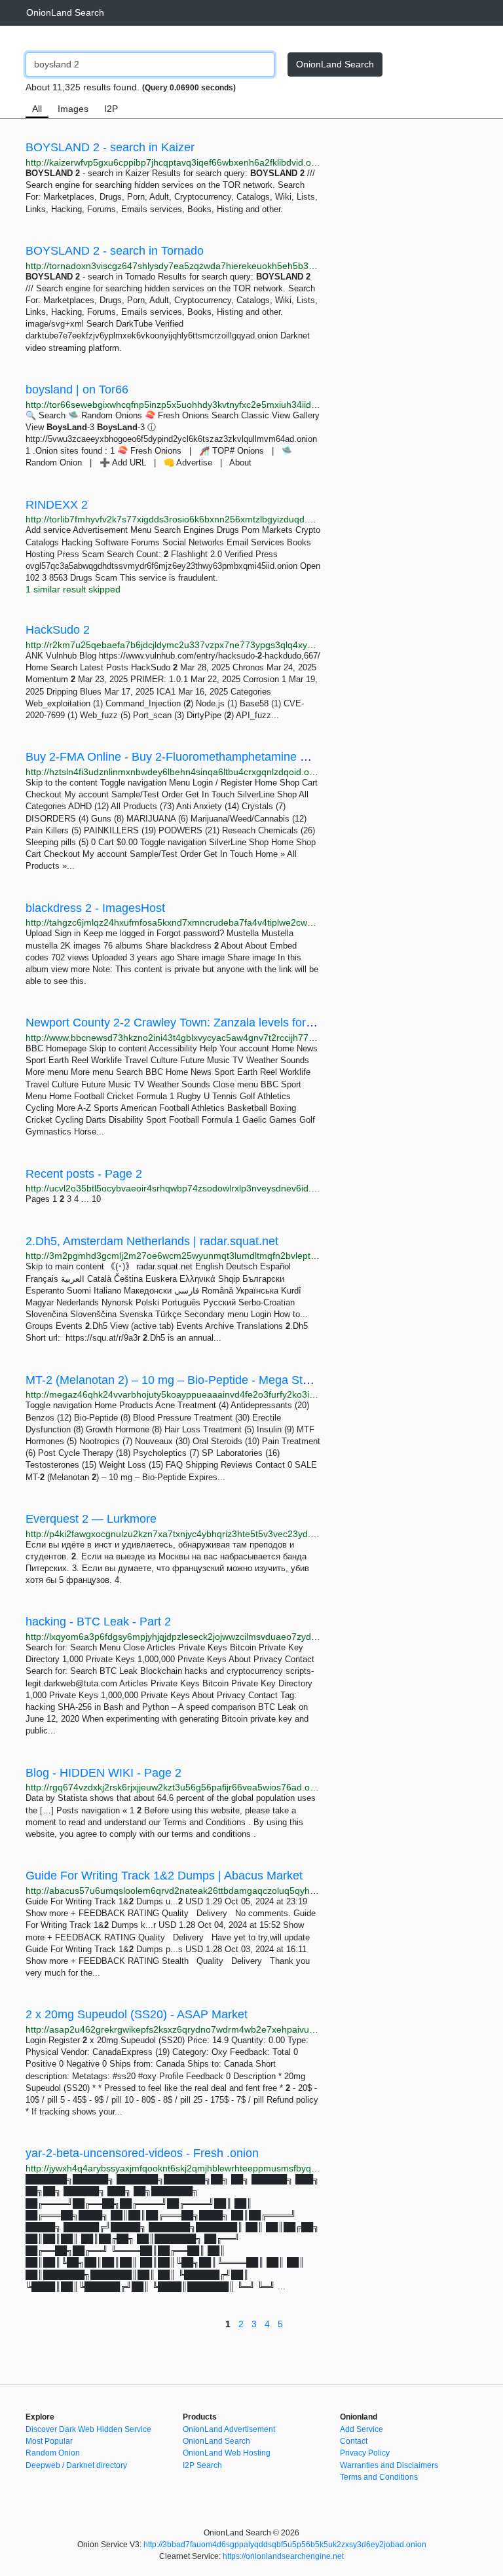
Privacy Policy (365, 2453)
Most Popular (49, 2441)
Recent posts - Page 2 (84, 1174)
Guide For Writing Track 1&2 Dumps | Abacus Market (164, 1876)
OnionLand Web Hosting (227, 2453)
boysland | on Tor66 (77, 390)
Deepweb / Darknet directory (76, 2465)
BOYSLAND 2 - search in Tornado (115, 251)
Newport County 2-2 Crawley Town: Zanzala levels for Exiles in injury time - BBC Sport (251, 1023)
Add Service (362, 2429)
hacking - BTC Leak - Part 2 (98, 1622)
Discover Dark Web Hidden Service (88, 2429)
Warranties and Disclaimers (389, 2465)
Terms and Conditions (379, 2477)
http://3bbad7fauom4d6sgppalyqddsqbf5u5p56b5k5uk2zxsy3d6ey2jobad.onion (285, 2545)
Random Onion (53, 2453)
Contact (354, 2441)
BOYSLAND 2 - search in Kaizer (110, 147)
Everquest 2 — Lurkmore (91, 1519)
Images (73, 109)
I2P (111, 109)
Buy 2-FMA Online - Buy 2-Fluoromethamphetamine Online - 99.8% (202, 757)
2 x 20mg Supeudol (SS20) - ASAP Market (137, 2014)
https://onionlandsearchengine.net (283, 2556)
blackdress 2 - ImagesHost (95, 908)
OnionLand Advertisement (229, 2429)
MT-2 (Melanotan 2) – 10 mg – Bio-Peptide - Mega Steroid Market (197, 1380)
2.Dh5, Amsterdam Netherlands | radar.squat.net (152, 1241)
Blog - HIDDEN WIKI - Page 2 (103, 1773)
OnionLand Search (65, 12)
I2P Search (202, 2465)
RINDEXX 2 (57, 505)
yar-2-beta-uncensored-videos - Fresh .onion (142, 2153)
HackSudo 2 (58, 630)
